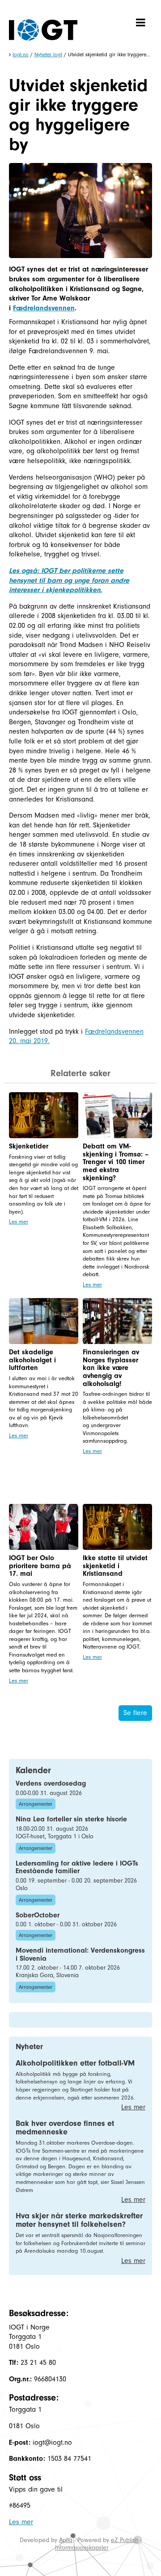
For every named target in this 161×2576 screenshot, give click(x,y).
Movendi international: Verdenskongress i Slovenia (80, 1954)
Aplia (66, 2540)
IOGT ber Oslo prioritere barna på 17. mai (40, 1566)
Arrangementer (36, 1804)
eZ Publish (125, 2540)
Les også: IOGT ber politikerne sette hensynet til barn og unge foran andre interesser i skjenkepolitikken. (69, 580)
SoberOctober (38, 1915)
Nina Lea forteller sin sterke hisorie (71, 1819)
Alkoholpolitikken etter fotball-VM (75, 2063)
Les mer (19, 1221)
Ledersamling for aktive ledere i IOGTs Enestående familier (77, 1867)
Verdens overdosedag (51, 1783)
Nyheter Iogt (48, 54)
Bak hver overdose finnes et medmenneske (65, 2128)
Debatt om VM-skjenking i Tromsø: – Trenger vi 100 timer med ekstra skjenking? (116, 1162)
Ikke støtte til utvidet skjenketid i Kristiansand (115, 1566)
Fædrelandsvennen (44, 308)
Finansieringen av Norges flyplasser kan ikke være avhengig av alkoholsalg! (111, 1368)
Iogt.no (21, 54)
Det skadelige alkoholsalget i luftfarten (32, 1360)
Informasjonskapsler (82, 2548)
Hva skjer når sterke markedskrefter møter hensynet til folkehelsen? (79, 2220)
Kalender (33, 1770)
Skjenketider (29, 1146)
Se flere (135, 1713)
